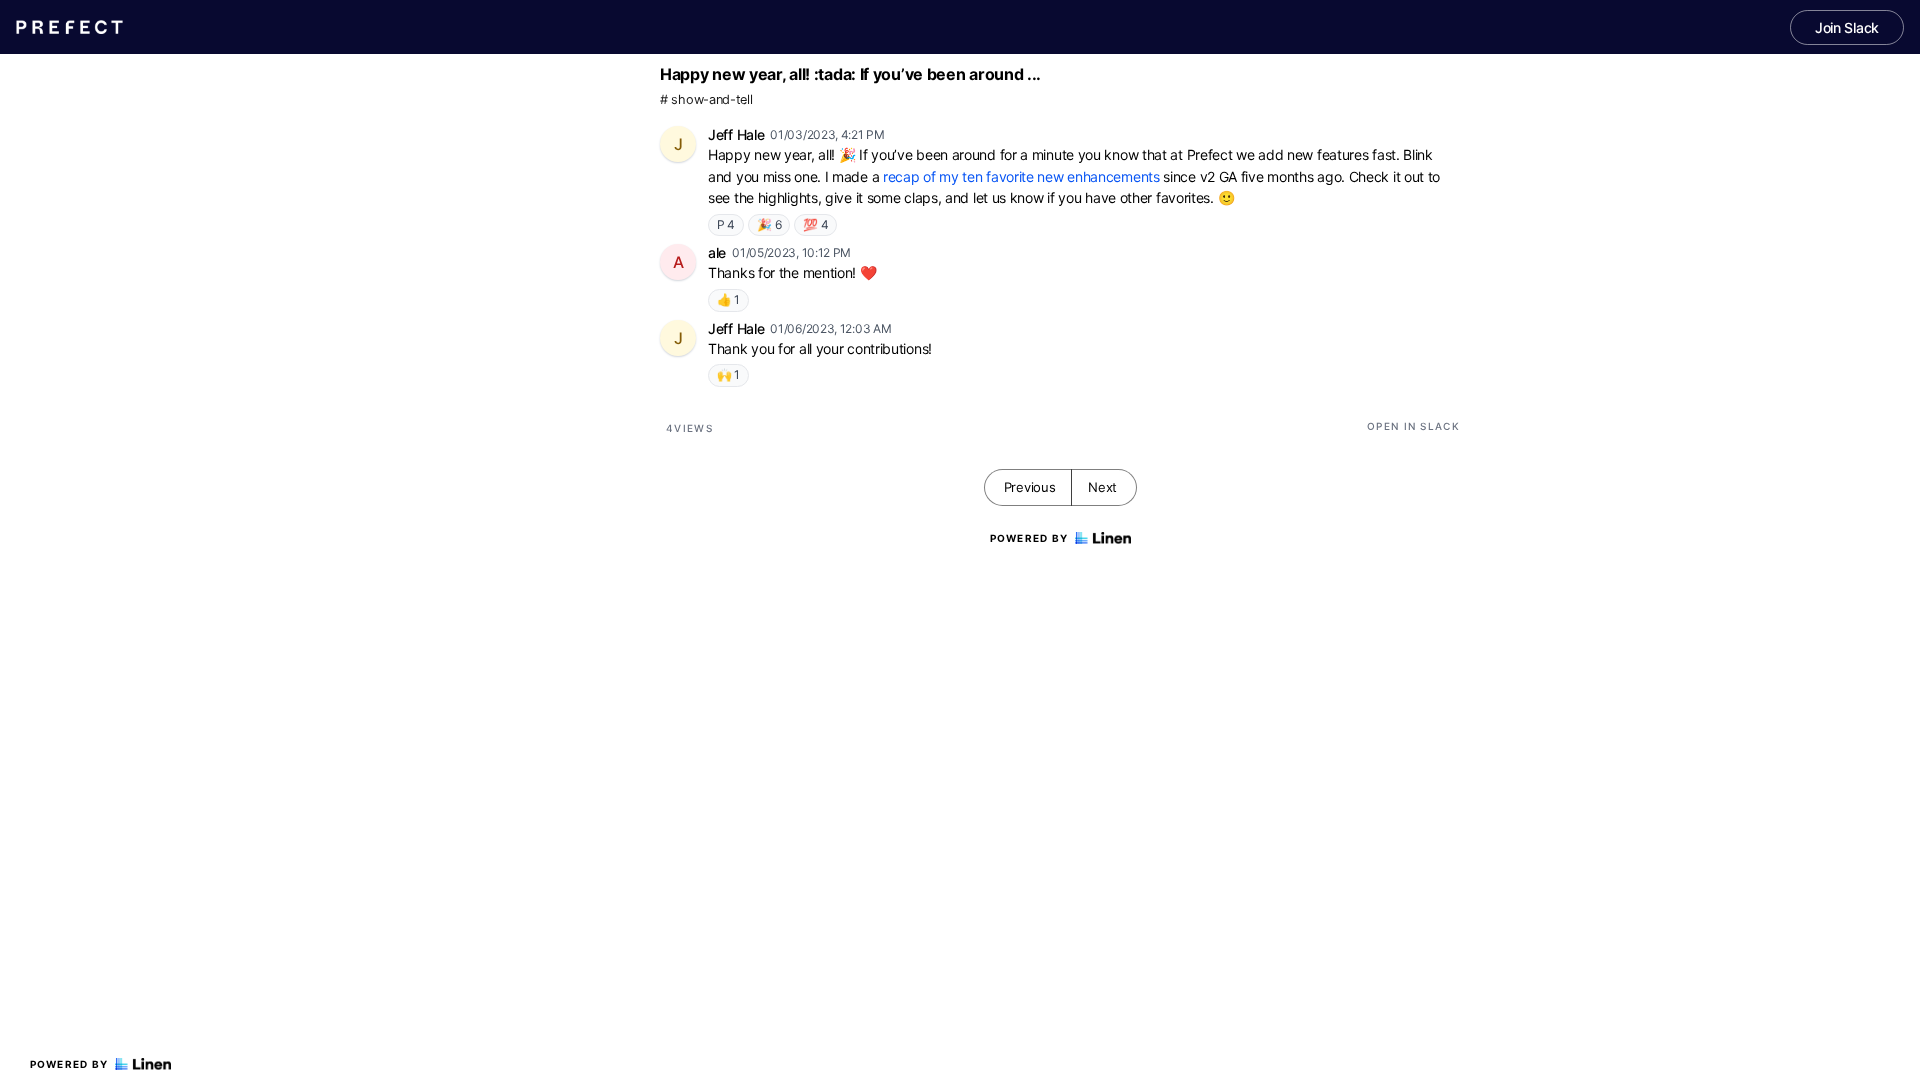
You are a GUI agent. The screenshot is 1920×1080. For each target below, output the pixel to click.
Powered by (69, 1064)
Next (1102, 487)
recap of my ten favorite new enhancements (1021, 176)
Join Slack (1847, 27)
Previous (1030, 487)
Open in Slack (1413, 426)
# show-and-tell (706, 99)
